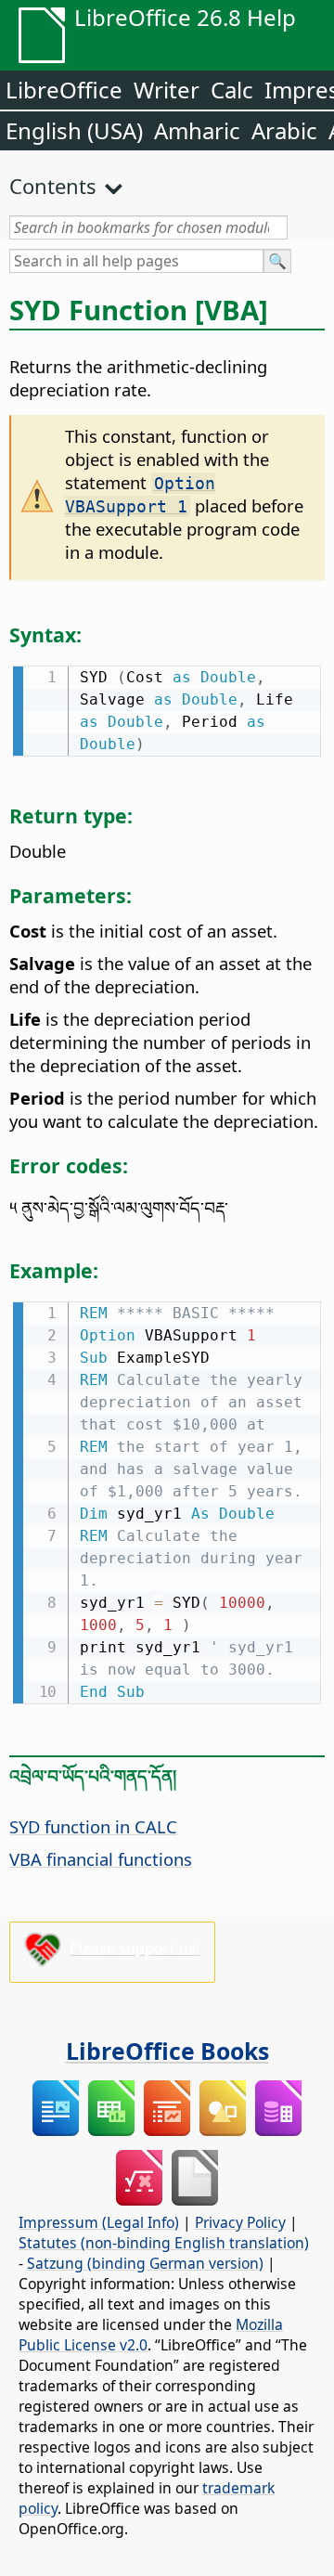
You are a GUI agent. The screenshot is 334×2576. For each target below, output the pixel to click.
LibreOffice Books (167, 2051)
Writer (167, 90)
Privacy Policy (240, 2222)
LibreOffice (64, 90)
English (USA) (74, 130)
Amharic (197, 130)
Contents (53, 186)
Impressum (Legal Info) (99, 2222)
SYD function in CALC (93, 1826)
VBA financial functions (101, 1859)
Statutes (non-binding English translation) (164, 2243)
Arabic (284, 130)
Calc (232, 90)
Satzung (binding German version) (145, 2263)
